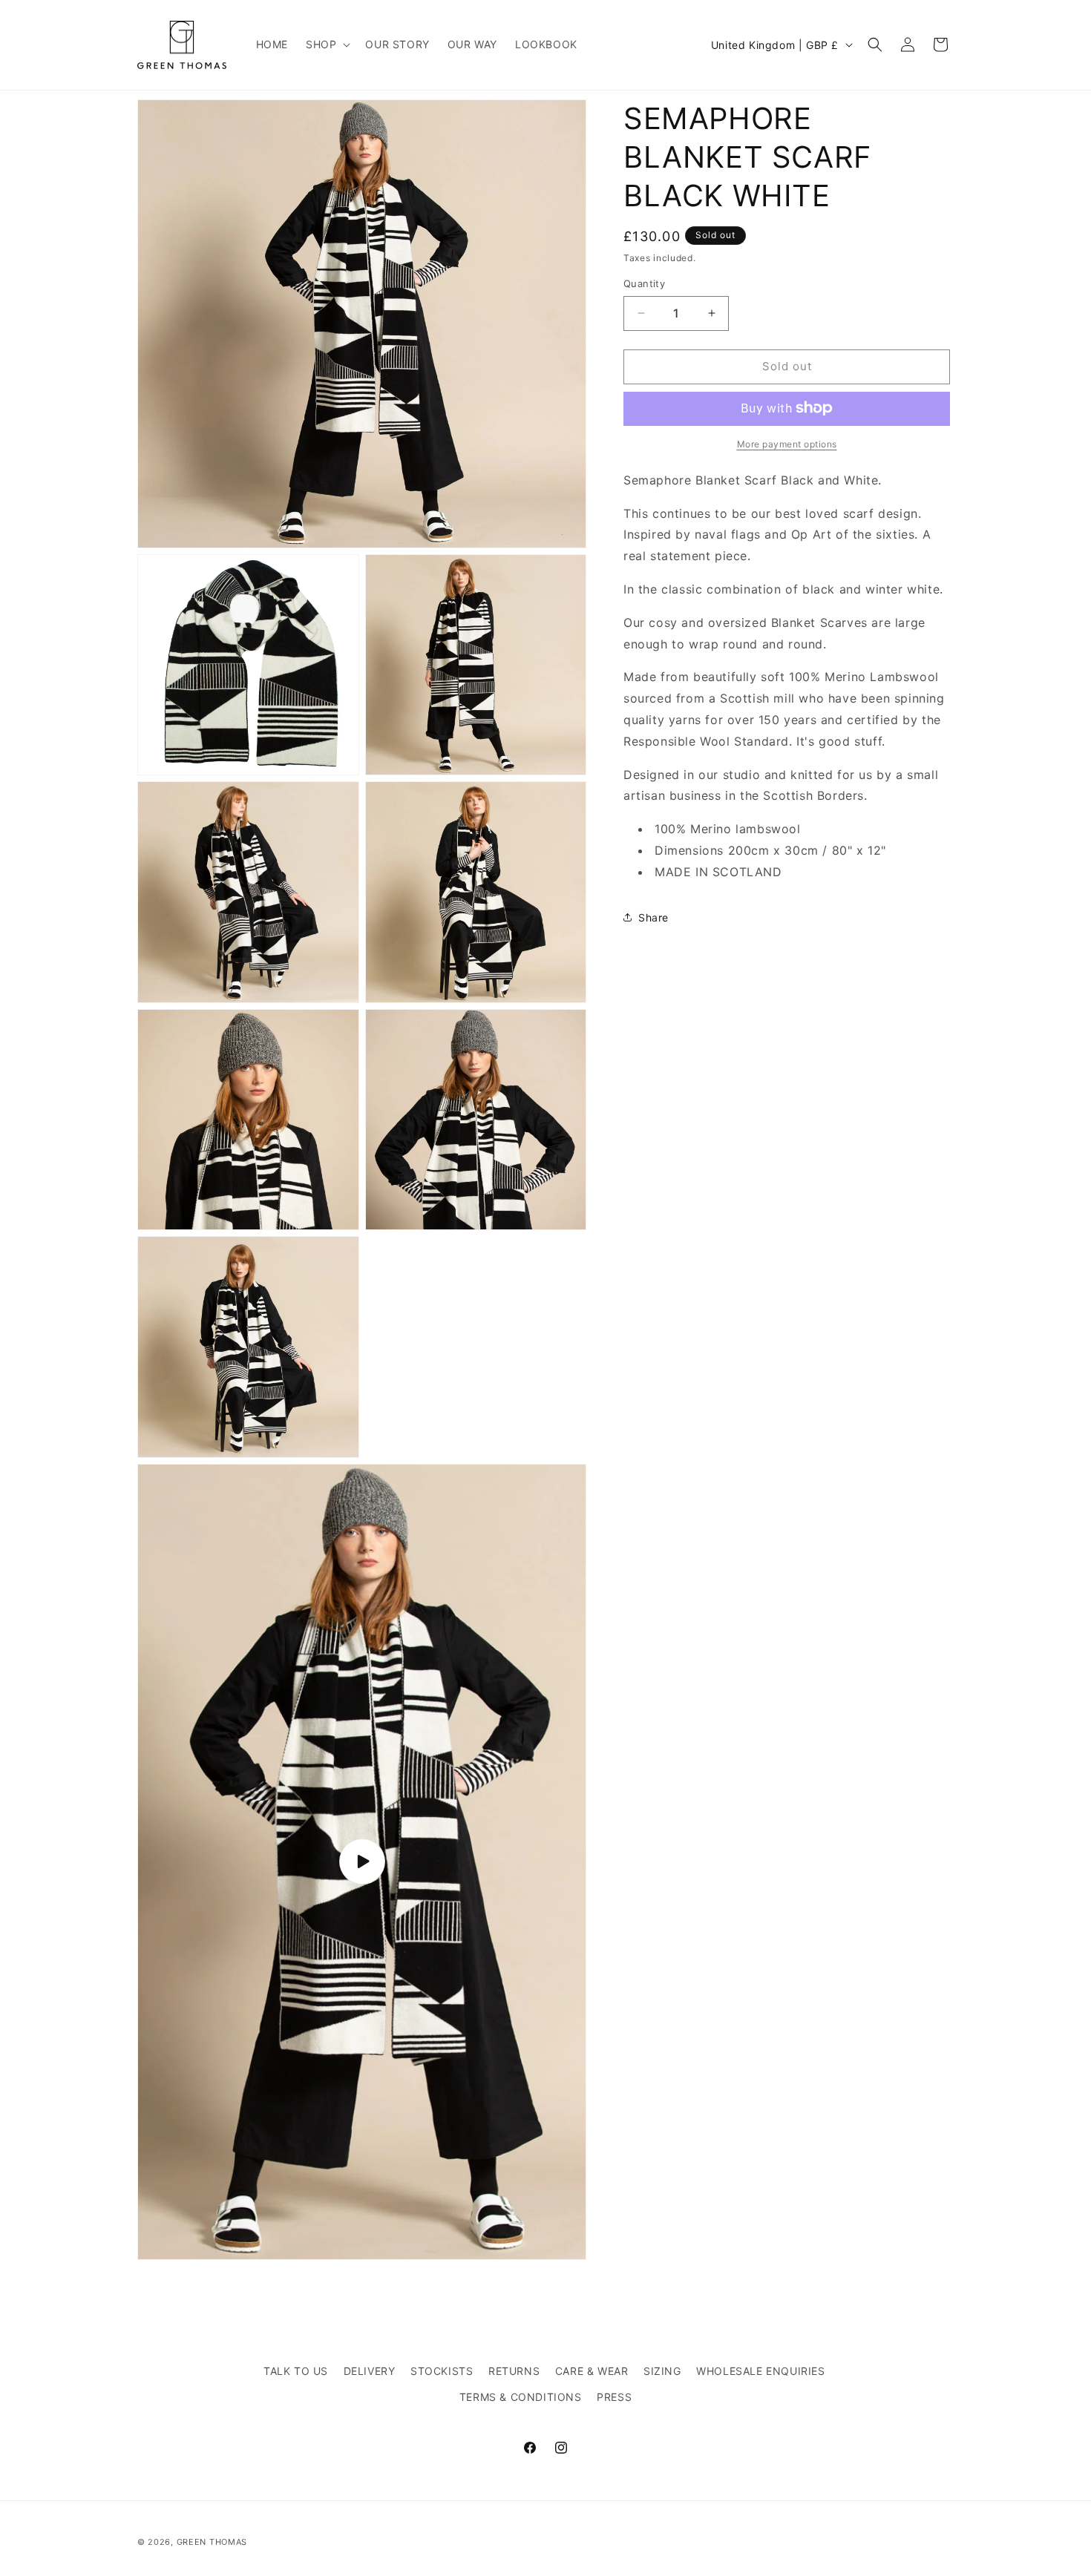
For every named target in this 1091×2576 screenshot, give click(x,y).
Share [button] (653, 917)
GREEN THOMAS (212, 2542)
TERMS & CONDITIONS (521, 2397)
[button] (327, 45)
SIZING (662, 2371)
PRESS (614, 2397)
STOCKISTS (442, 2371)
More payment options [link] (787, 443)
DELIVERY (370, 2371)
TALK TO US (296, 2371)
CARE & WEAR (592, 2371)
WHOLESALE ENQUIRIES (760, 2371)
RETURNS (514, 2371)
